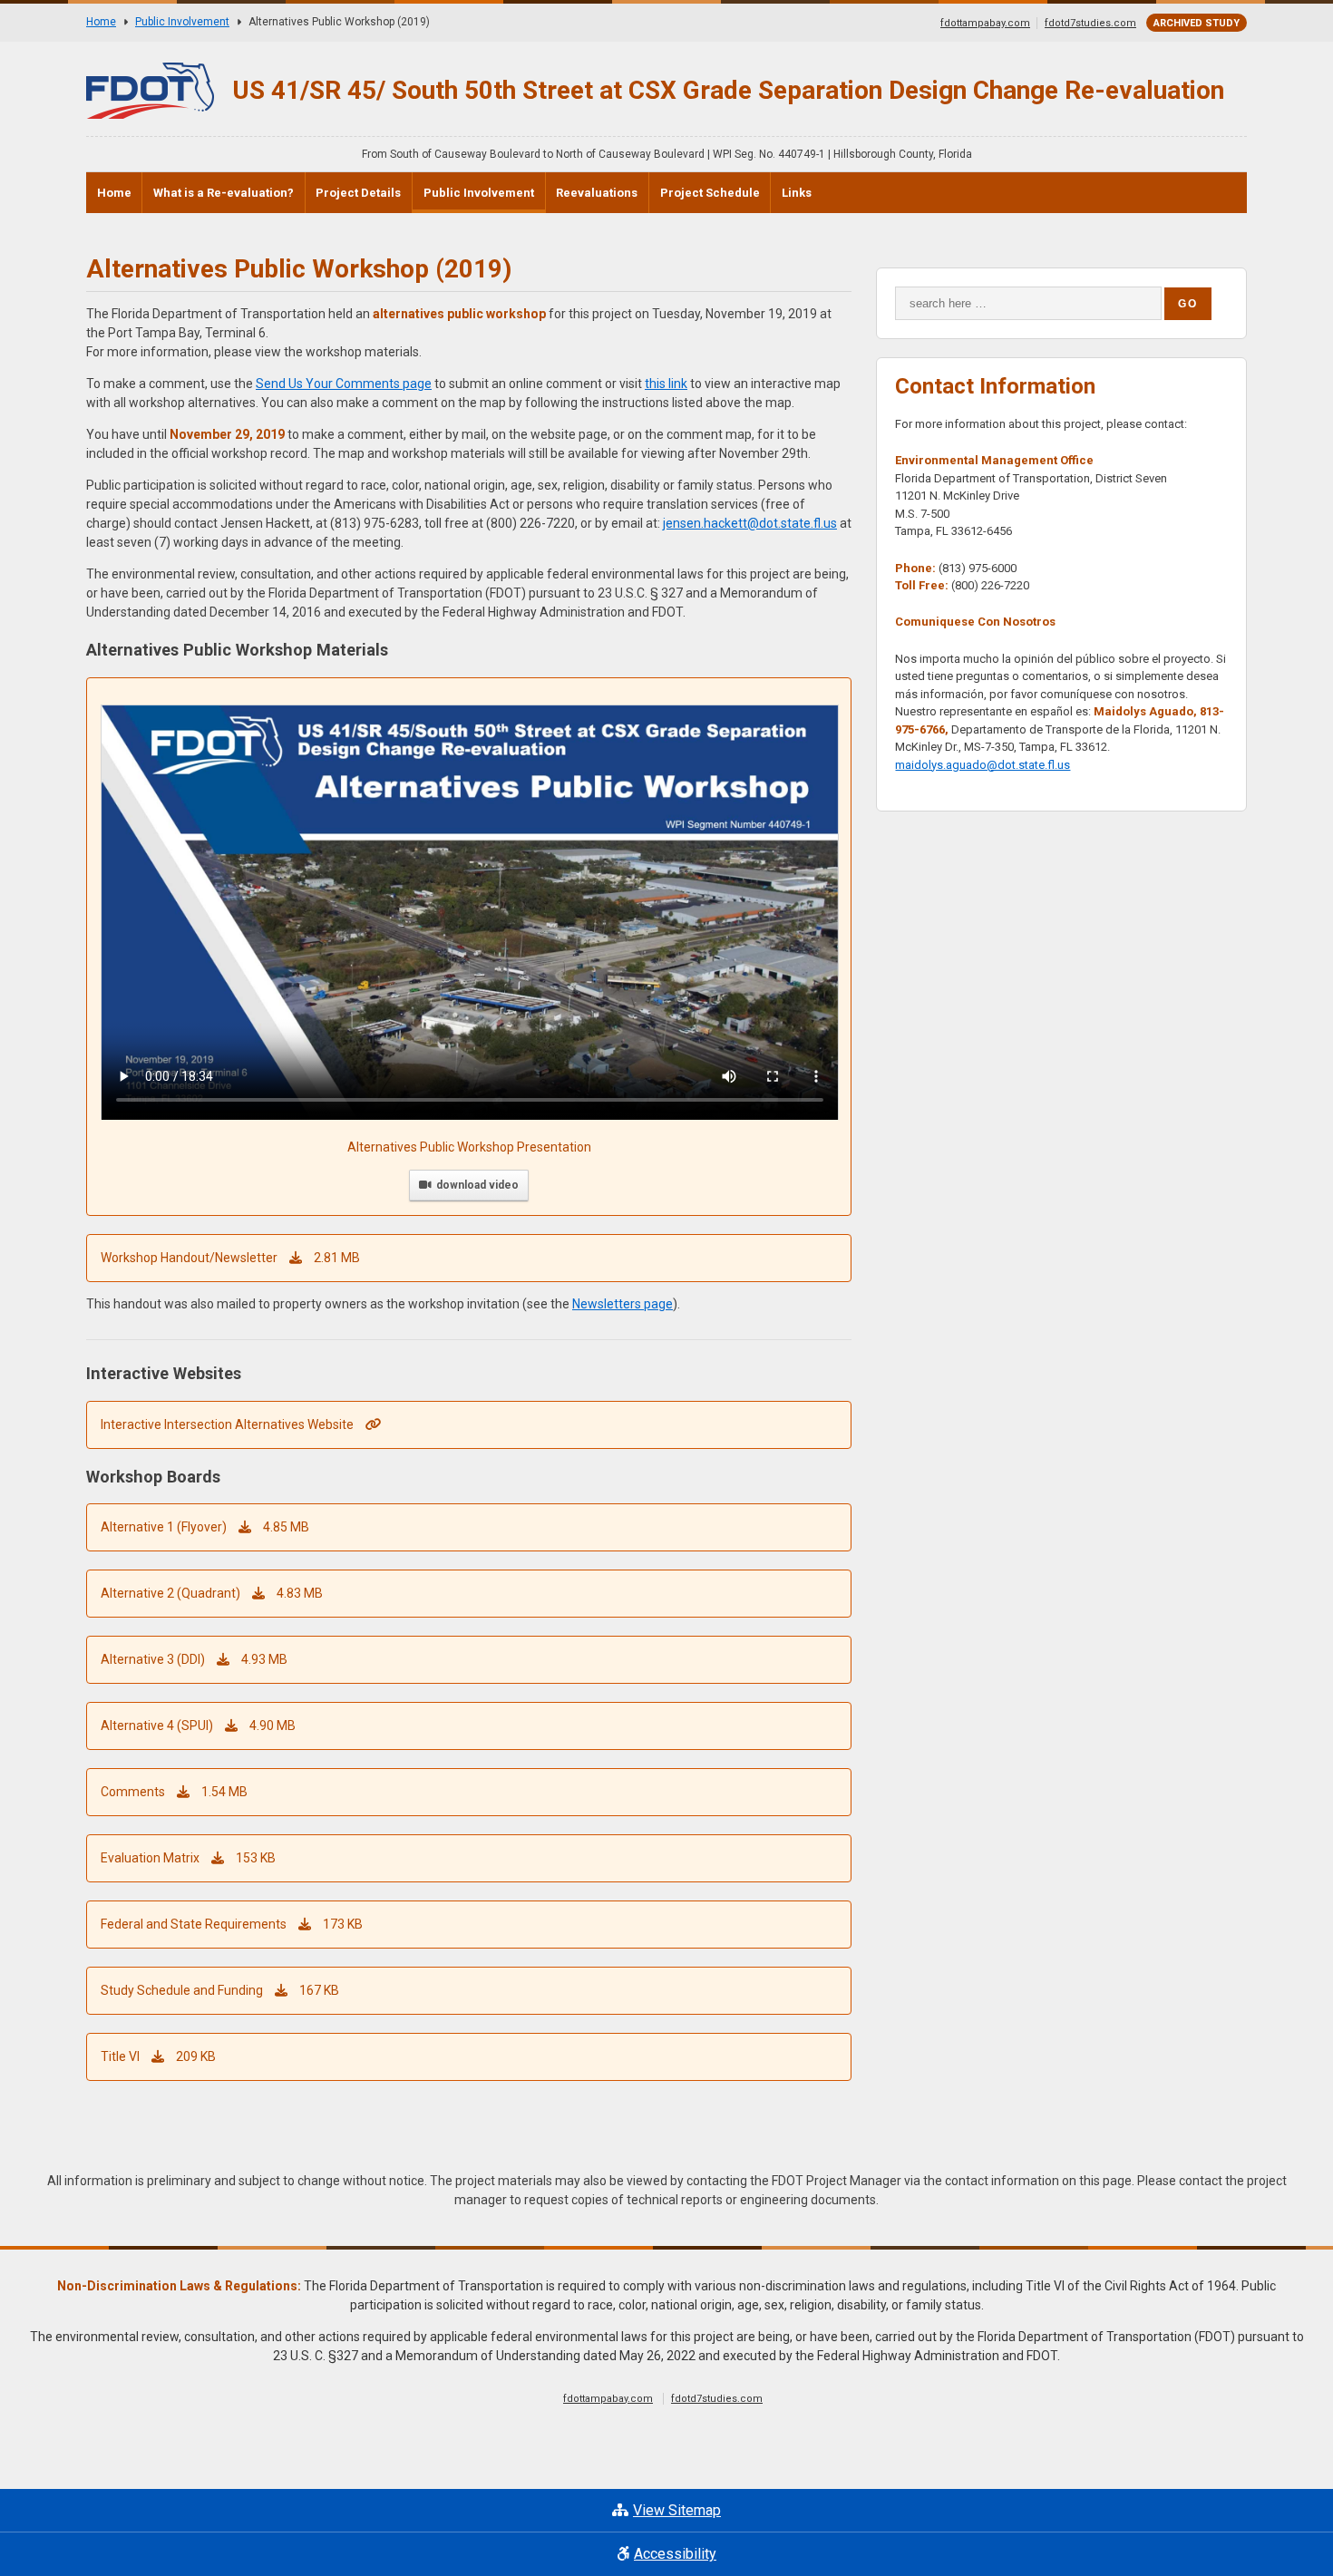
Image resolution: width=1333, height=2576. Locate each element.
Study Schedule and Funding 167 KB (220, 1990)
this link (666, 384)
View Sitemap (677, 2510)
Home (101, 22)
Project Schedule (710, 193)
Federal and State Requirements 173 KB (232, 1924)
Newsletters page (623, 1304)
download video (477, 1185)
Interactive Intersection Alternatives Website (229, 1424)
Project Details (358, 193)
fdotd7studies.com (1090, 23)
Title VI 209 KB (158, 2056)
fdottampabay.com (985, 23)
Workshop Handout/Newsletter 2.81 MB (230, 1258)
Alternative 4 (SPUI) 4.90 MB (198, 1725)
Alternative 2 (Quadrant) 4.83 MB (212, 1593)
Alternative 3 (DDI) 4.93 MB (194, 1659)
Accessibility (675, 2554)
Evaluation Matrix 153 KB (188, 1858)
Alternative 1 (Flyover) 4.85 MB (205, 1527)
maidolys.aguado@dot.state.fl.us (983, 765)
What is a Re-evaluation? (224, 193)
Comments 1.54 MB (174, 1792)
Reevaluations (597, 193)
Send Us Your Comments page (344, 384)
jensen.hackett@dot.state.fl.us (750, 523)
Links (797, 193)
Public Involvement (182, 22)
